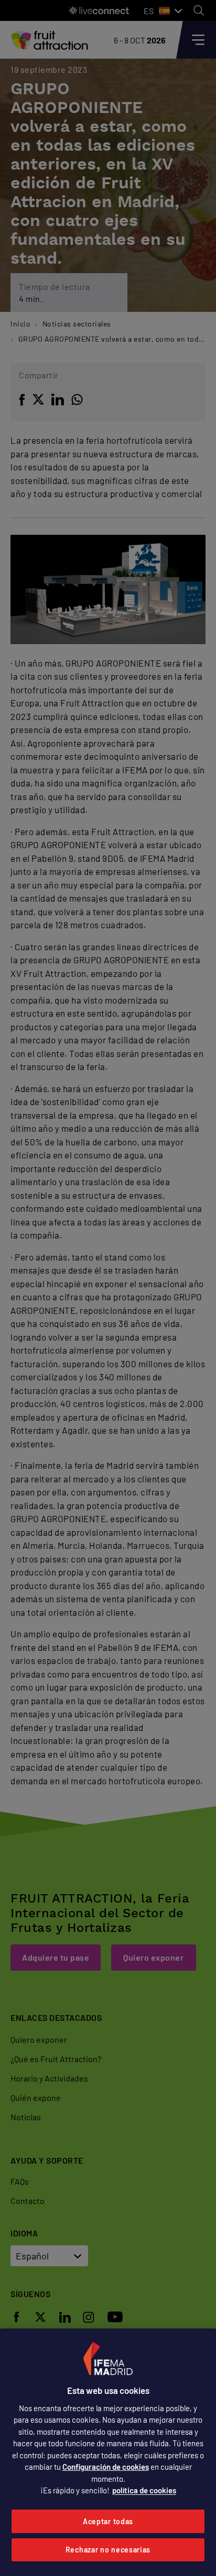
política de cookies (144, 2490)
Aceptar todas (108, 2521)
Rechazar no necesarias (108, 2550)
